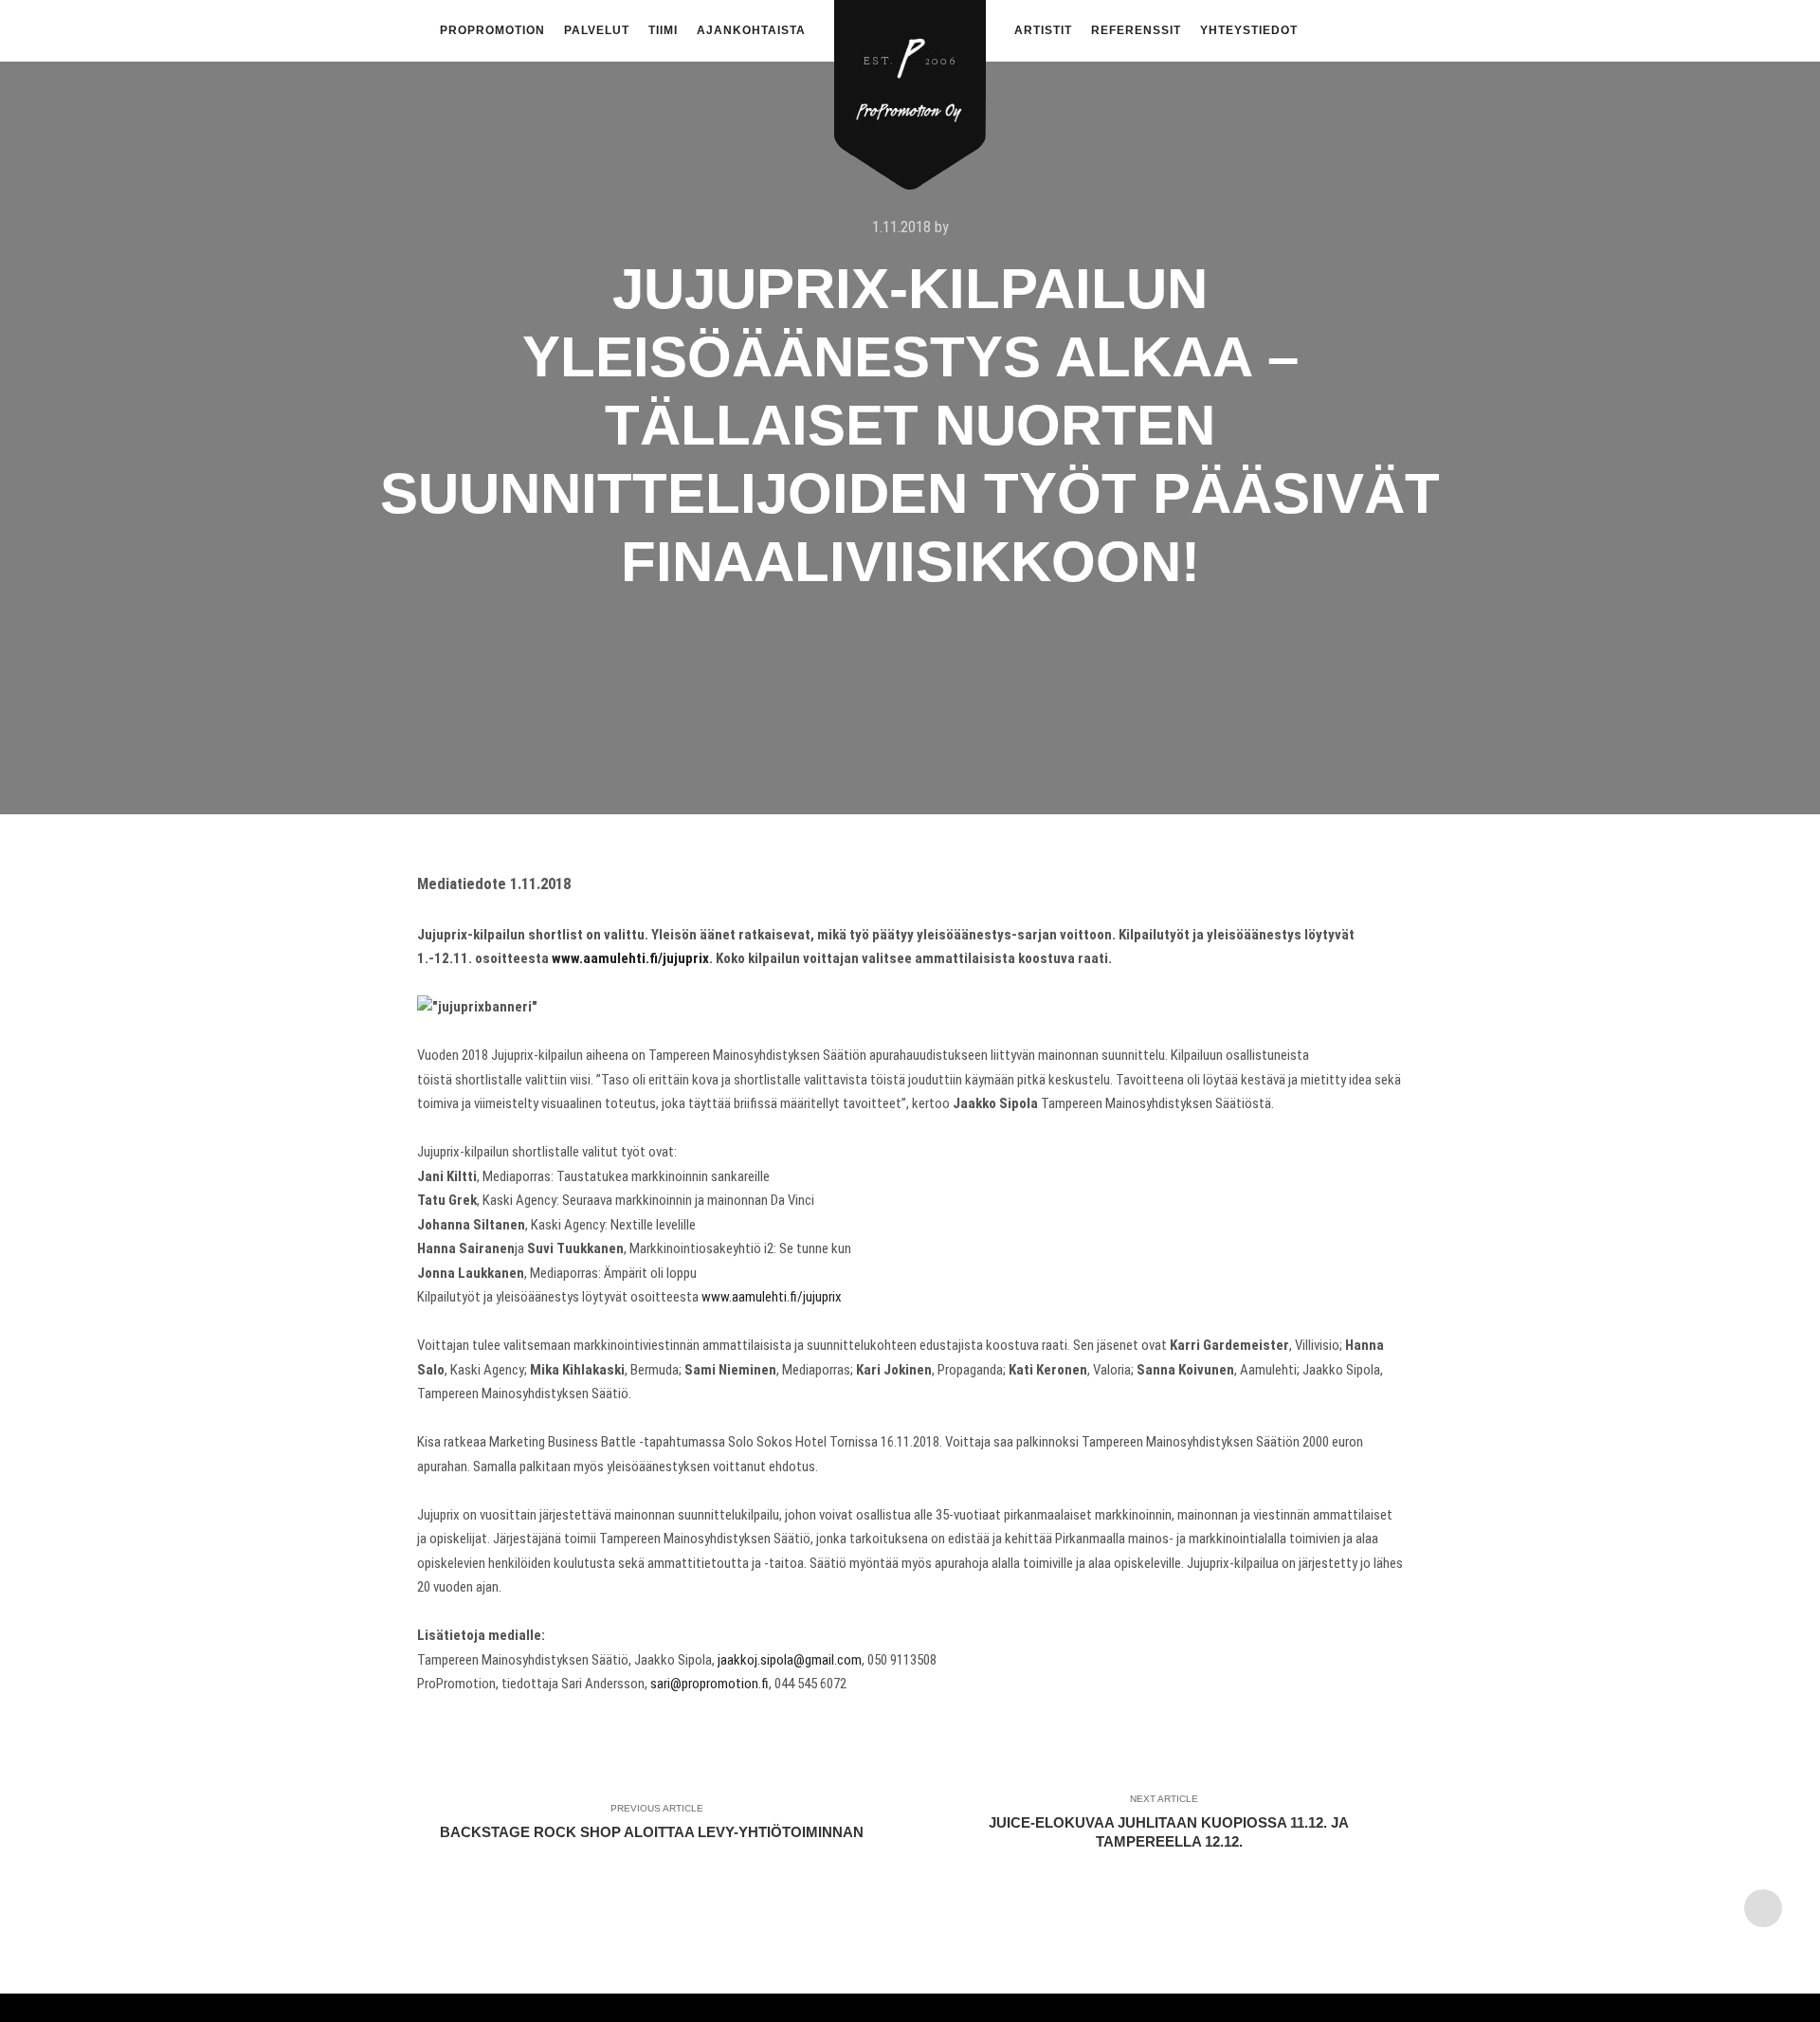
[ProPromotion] (910, 84)
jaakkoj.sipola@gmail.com (790, 1660)
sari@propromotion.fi (710, 1684)
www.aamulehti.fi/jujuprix (630, 958)
